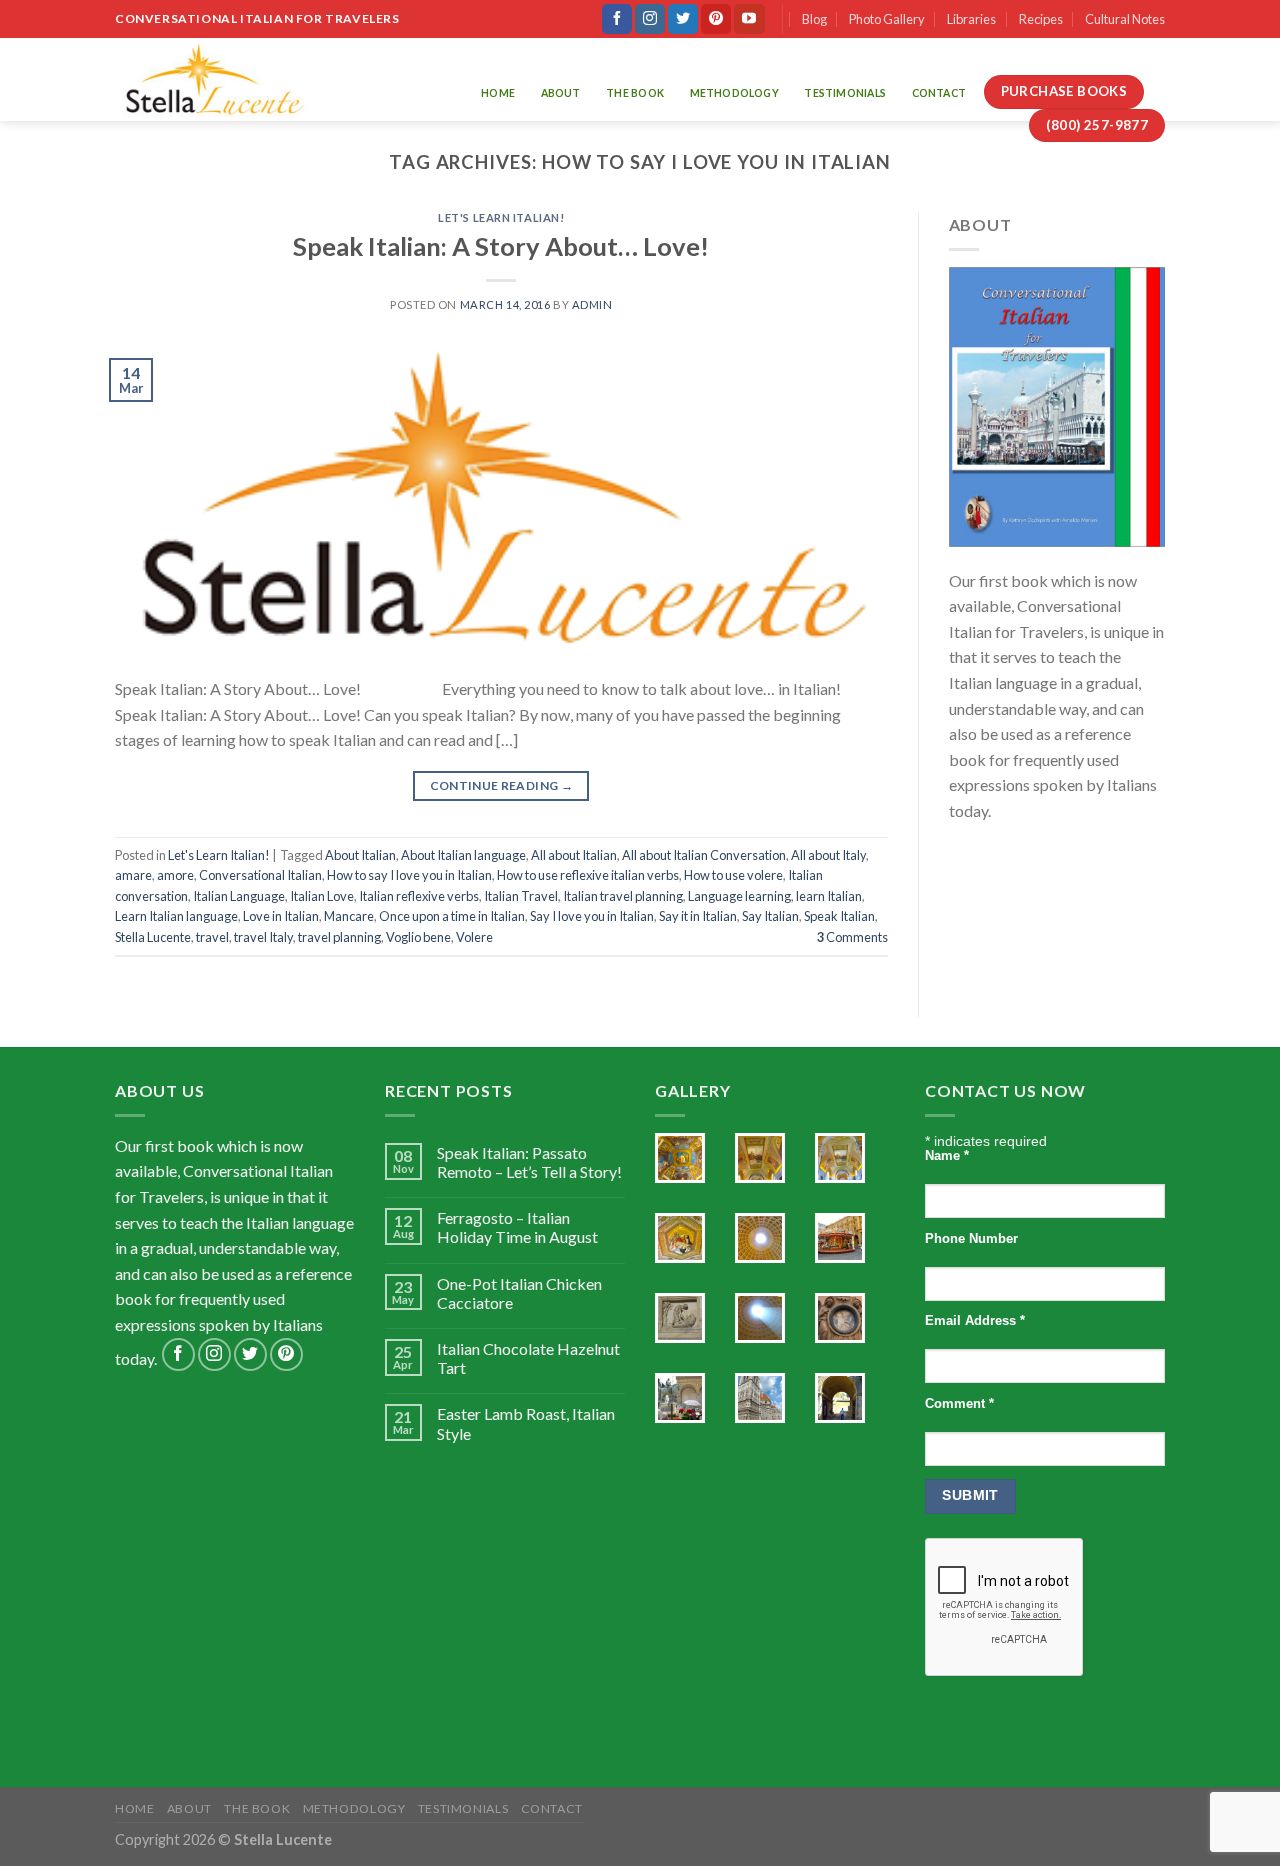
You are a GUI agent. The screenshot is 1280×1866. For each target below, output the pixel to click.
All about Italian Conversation (704, 855)
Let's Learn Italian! (501, 217)
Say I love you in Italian (592, 916)
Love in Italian (281, 916)
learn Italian (829, 896)
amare (133, 875)
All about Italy (828, 855)
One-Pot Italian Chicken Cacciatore (519, 1293)
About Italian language (463, 855)
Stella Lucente (153, 937)
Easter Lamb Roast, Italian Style (526, 1423)
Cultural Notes (1125, 19)
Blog (814, 19)
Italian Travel (521, 896)
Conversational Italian (260, 875)
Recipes (1041, 19)
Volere (474, 937)
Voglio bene (418, 937)
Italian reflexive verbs (419, 896)
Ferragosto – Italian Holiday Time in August (517, 1227)
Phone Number (971, 1239)
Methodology (734, 93)
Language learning (739, 896)
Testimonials (845, 93)
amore (175, 875)
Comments (852, 937)
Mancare (349, 916)
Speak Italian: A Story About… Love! (501, 246)
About (561, 93)
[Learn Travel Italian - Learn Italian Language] (214, 79)
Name (947, 1156)
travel (212, 937)
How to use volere (733, 875)
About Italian (360, 855)
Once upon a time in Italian (452, 916)
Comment (959, 1404)
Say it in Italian (698, 916)
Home (498, 93)
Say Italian (770, 916)
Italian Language (239, 896)
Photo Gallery (887, 19)
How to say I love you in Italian (409, 875)
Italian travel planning (623, 896)
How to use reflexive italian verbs (588, 875)
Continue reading (502, 785)
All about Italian (574, 855)
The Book (635, 93)
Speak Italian (839, 916)
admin (592, 304)
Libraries (971, 19)
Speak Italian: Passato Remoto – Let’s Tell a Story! (529, 1162)
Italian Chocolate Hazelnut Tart (528, 1358)
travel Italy (263, 937)
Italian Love (322, 896)
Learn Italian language (176, 916)
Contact (939, 93)
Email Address (975, 1321)
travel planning (339, 937)
